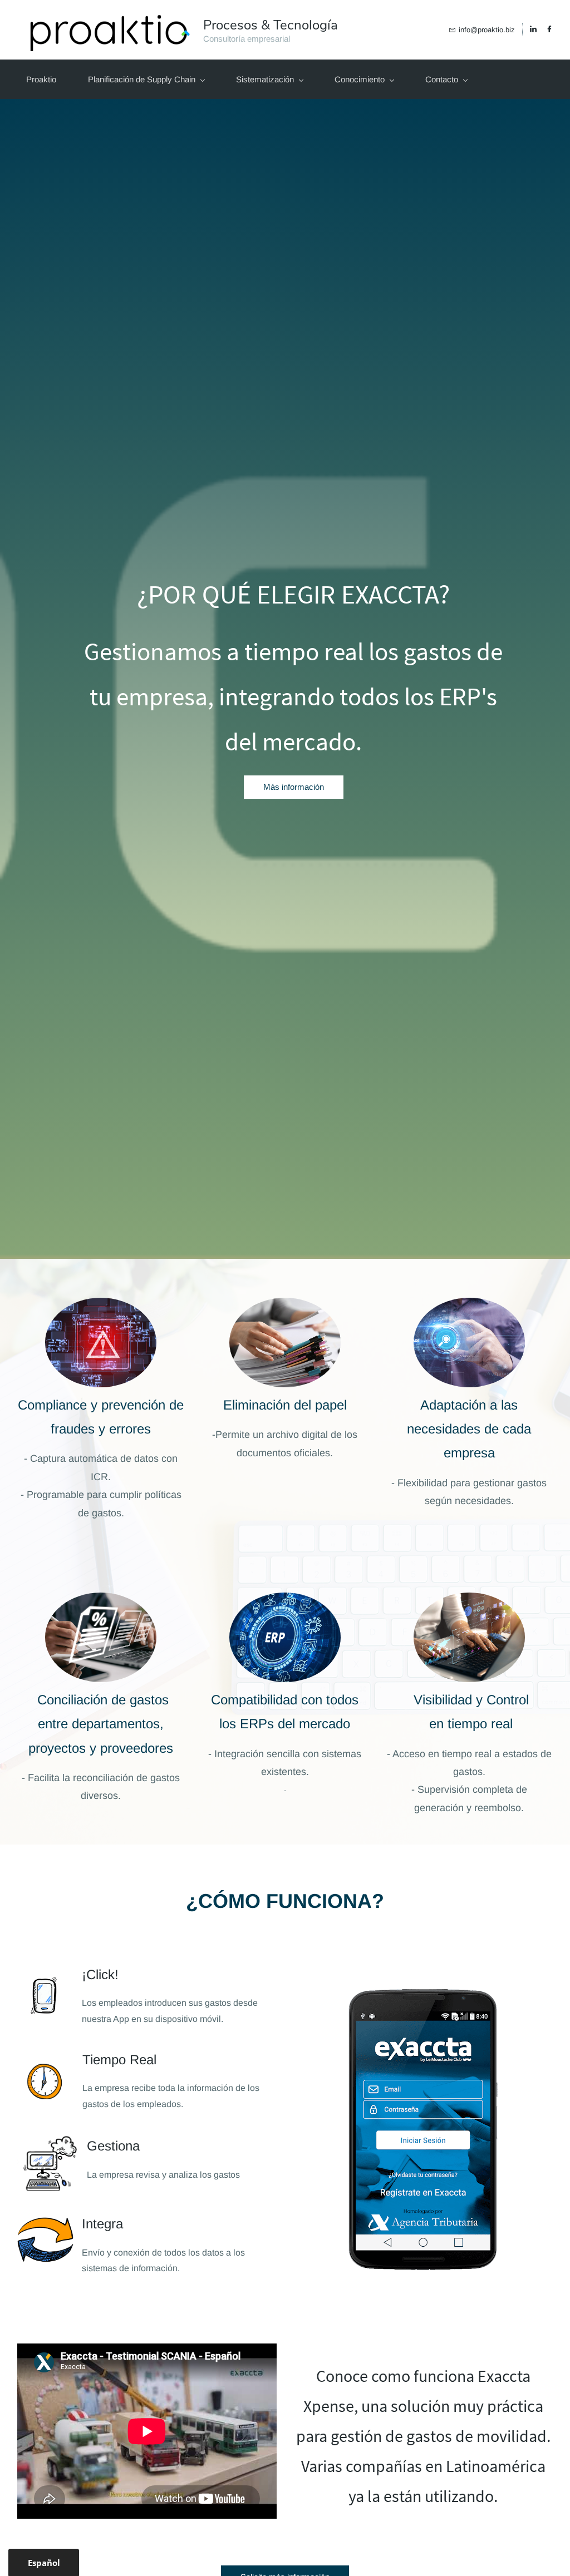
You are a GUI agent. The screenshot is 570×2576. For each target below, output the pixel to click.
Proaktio (41, 79)
